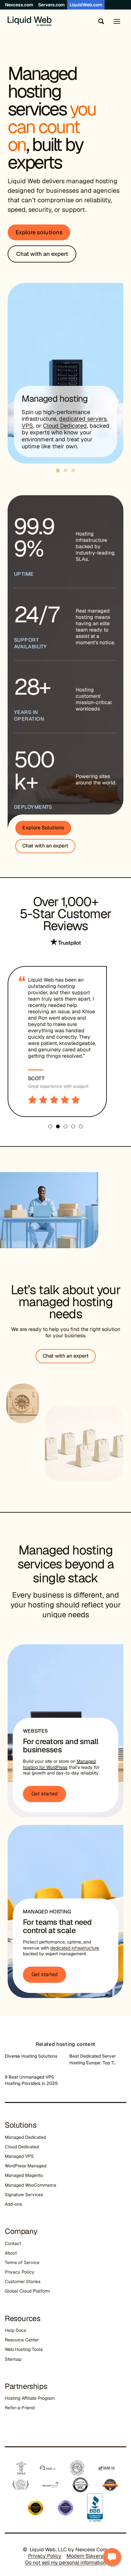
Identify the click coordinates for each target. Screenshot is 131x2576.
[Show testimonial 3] (65, 1126)
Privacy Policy (20, 2272)
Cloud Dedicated (65, 426)
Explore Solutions (43, 828)
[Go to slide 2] (65, 470)
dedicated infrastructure (75, 1948)
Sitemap (13, 2359)
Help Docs (15, 2330)
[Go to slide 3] (73, 470)
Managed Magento (24, 2175)
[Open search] (100, 21)
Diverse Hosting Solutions (31, 2056)
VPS (27, 426)
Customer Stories (23, 2281)
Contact (13, 2243)
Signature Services (24, 2195)
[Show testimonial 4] (73, 1126)
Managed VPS (19, 2156)
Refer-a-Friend (20, 2408)
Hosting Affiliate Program (30, 2398)
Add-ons (13, 2204)
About (11, 2253)
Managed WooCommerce (31, 2185)
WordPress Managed (26, 2166)
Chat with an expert (45, 846)
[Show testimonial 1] (50, 1126)
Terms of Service (22, 2262)
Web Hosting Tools (24, 2349)
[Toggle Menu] (117, 21)
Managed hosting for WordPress (59, 1764)
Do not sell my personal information (66, 2563)
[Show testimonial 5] (81, 1126)
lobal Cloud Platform (29, 2291)
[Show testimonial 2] (58, 1126)
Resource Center (22, 2340)
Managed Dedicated (25, 2137)
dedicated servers (83, 419)
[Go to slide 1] (58, 471)
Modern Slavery (85, 2556)
